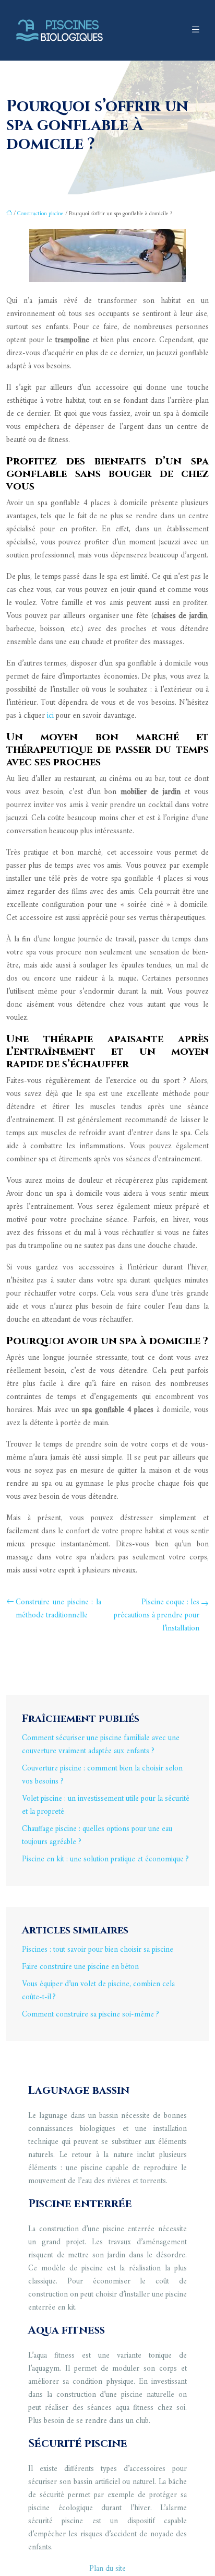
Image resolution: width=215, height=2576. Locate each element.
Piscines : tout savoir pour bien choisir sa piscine (98, 1950)
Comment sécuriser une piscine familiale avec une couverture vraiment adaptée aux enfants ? (101, 1745)
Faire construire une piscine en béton (80, 1967)
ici (50, 716)
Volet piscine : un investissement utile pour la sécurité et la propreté (106, 1805)
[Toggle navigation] (196, 30)
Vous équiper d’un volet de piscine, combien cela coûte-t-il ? (98, 1991)
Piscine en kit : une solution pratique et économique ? (105, 1860)
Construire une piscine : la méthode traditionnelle (58, 1609)
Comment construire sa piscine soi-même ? (91, 2015)
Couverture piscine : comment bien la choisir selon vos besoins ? (102, 1775)
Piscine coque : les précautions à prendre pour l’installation (157, 1616)
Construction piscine (40, 214)
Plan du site (107, 2569)
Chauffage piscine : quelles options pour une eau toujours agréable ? (97, 1836)
